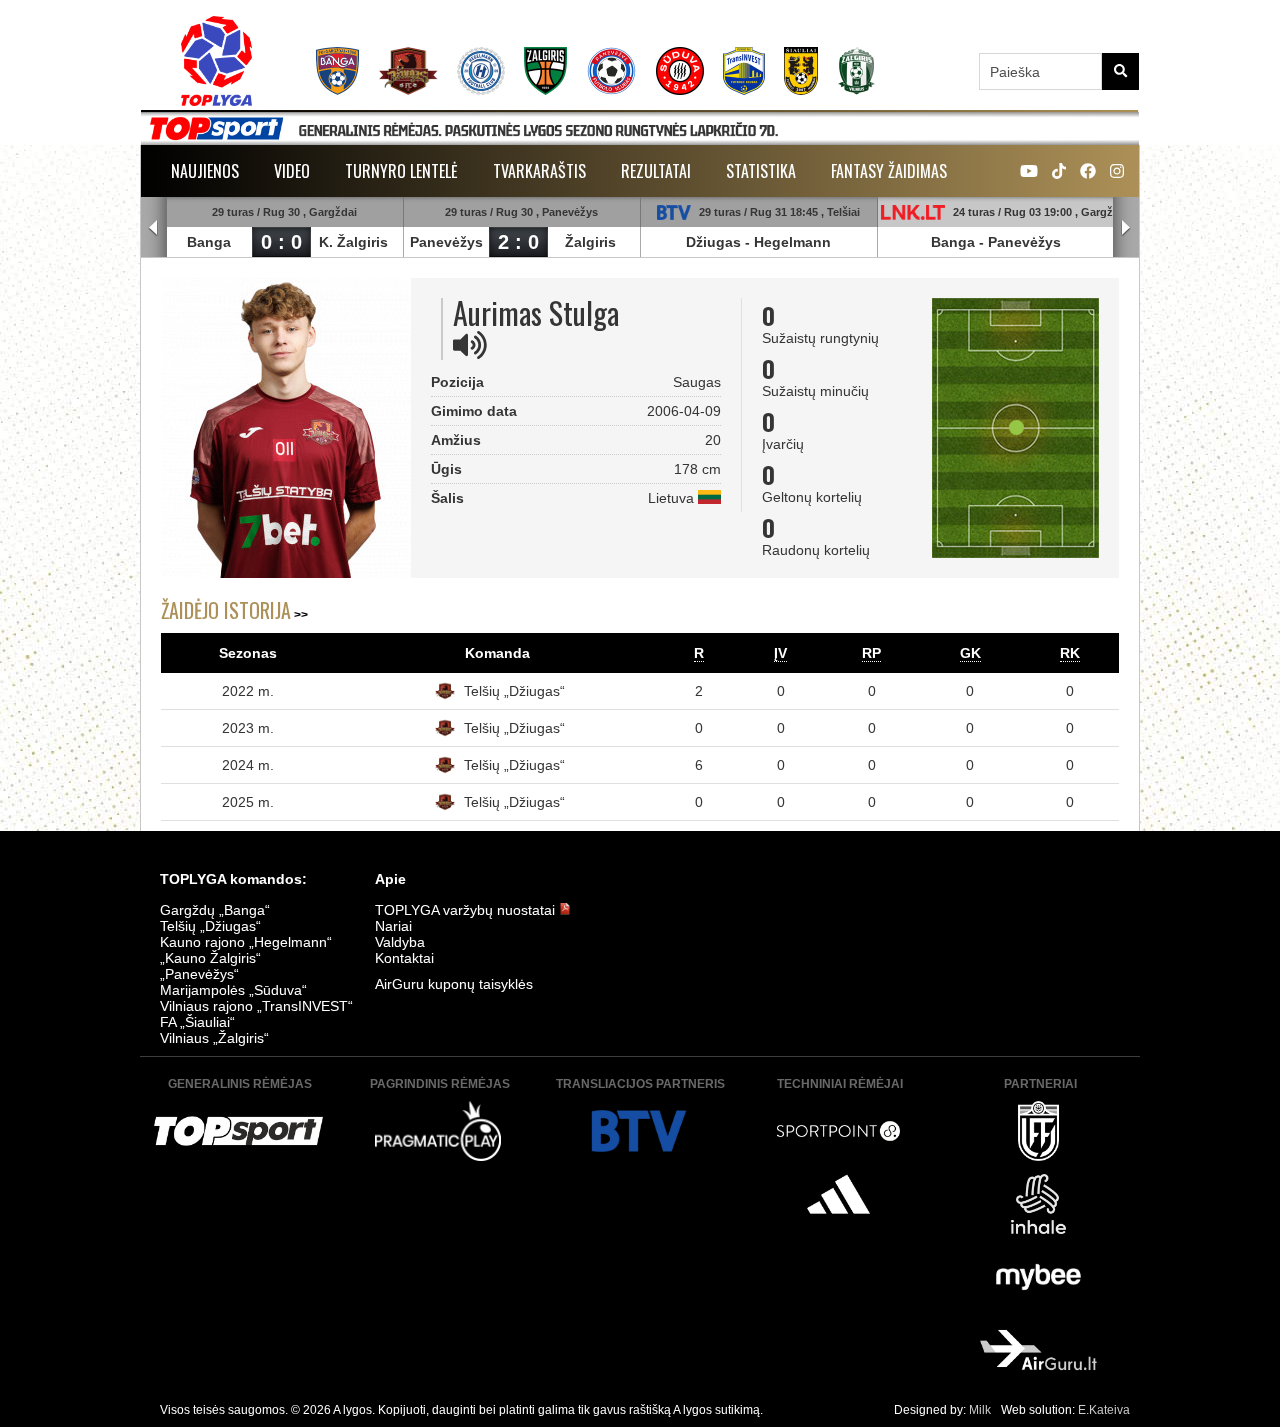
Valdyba (400, 942)
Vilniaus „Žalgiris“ (214, 1038)
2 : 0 (518, 242)
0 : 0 (281, 242)
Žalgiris (590, 242)
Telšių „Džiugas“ (514, 691)
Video (292, 171)
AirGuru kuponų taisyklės (454, 984)
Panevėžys (446, 242)
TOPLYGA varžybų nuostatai (467, 910)
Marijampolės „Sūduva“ (233, 990)
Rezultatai (656, 171)
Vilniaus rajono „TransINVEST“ (256, 1006)
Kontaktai (404, 958)
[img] (470, 345)
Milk (980, 1410)
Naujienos (205, 171)
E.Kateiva (1104, 1410)
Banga (209, 242)
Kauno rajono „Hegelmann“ (246, 942)
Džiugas (713, 242)
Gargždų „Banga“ (215, 910)
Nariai (393, 926)
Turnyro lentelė (401, 171)
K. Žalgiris (353, 242)
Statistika (761, 171)
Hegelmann (792, 242)
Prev (154, 228)
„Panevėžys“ (199, 974)
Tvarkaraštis (539, 171)
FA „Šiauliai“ (197, 1022)
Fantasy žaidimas (889, 171)
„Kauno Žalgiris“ (210, 958)
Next (1126, 228)
